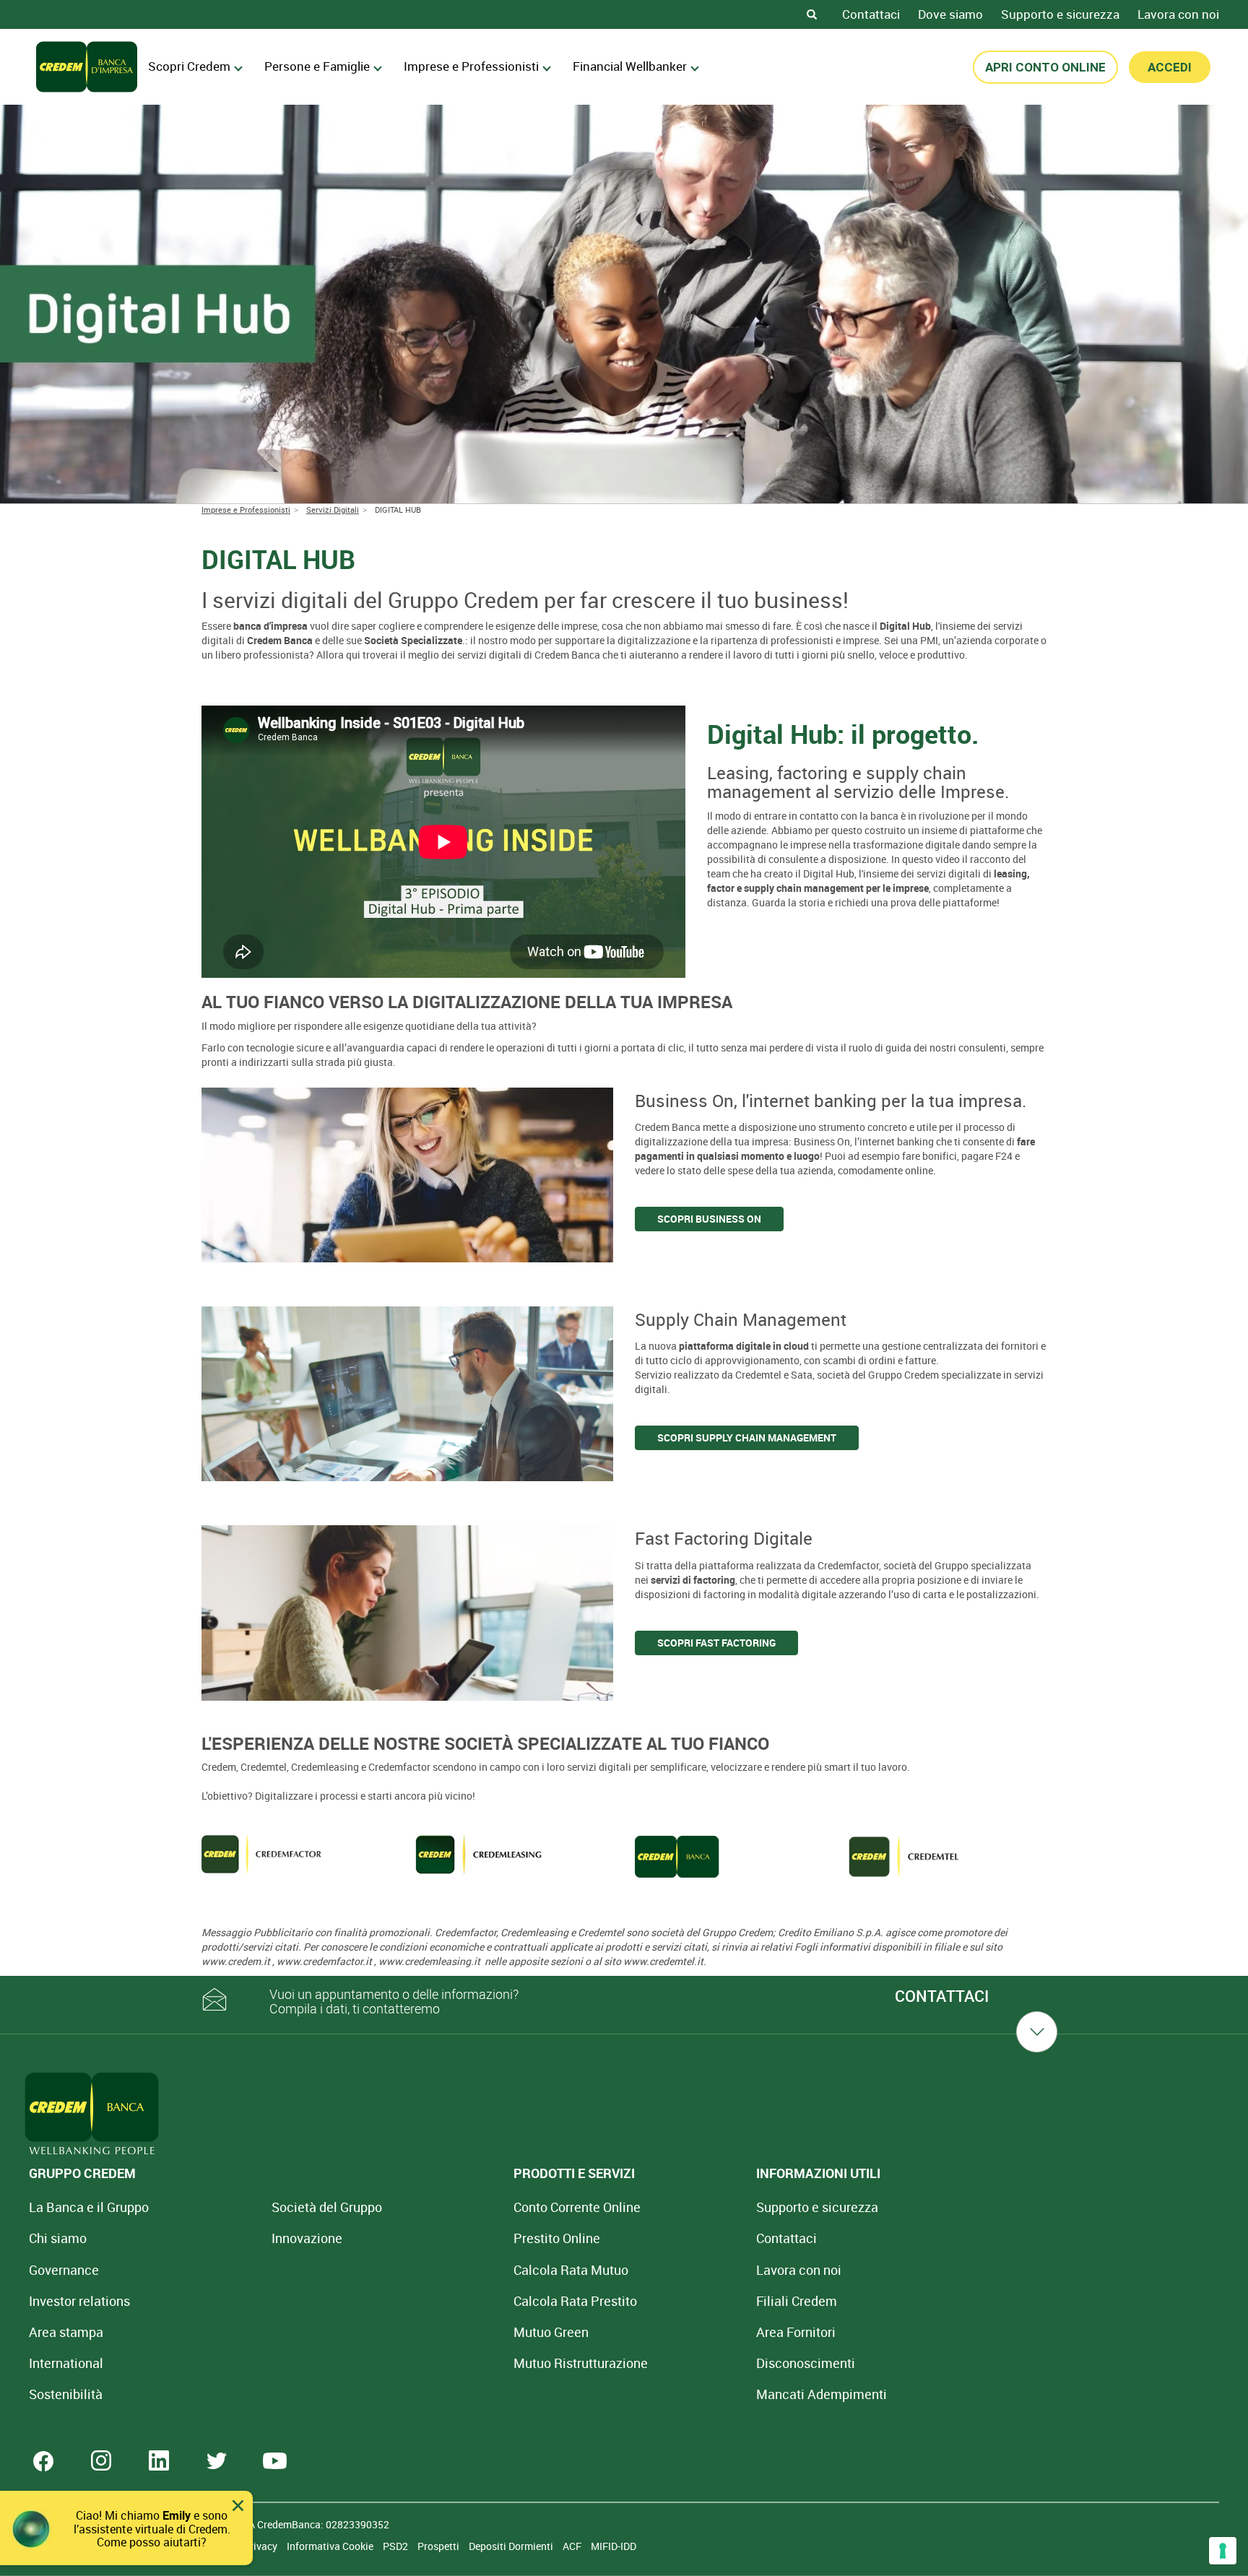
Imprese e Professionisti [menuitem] (471, 66)
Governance (64, 2270)
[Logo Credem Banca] (87, 67)
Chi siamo (58, 2238)
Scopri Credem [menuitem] (189, 66)
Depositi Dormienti (512, 2546)
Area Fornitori (796, 2332)
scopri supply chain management (747, 1437)
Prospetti (439, 2546)
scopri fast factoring (716, 1643)
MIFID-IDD (614, 2546)
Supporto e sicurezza (1060, 14)
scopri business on (709, 1219)
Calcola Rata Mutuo (571, 2270)
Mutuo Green (551, 2332)
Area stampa (66, 2332)
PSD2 (396, 2546)
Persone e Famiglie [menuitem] (317, 66)
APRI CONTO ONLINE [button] (1045, 67)
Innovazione (307, 2238)
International (66, 2363)
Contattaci (871, 14)
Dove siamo (950, 14)
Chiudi (238, 2506)
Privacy (261, 2546)
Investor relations (79, 2301)
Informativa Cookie (331, 2546)
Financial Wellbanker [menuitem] (630, 66)
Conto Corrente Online (577, 2207)
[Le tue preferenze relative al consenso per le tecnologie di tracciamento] (1223, 2551)
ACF (573, 2546)
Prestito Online (557, 2238)
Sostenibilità (66, 2394)
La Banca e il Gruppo (89, 2207)
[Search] (812, 14)
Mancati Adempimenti (822, 2394)
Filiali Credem (797, 2301)
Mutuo (581, 2363)
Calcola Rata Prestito (575, 2301)
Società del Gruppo (327, 2207)
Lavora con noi (1178, 14)
